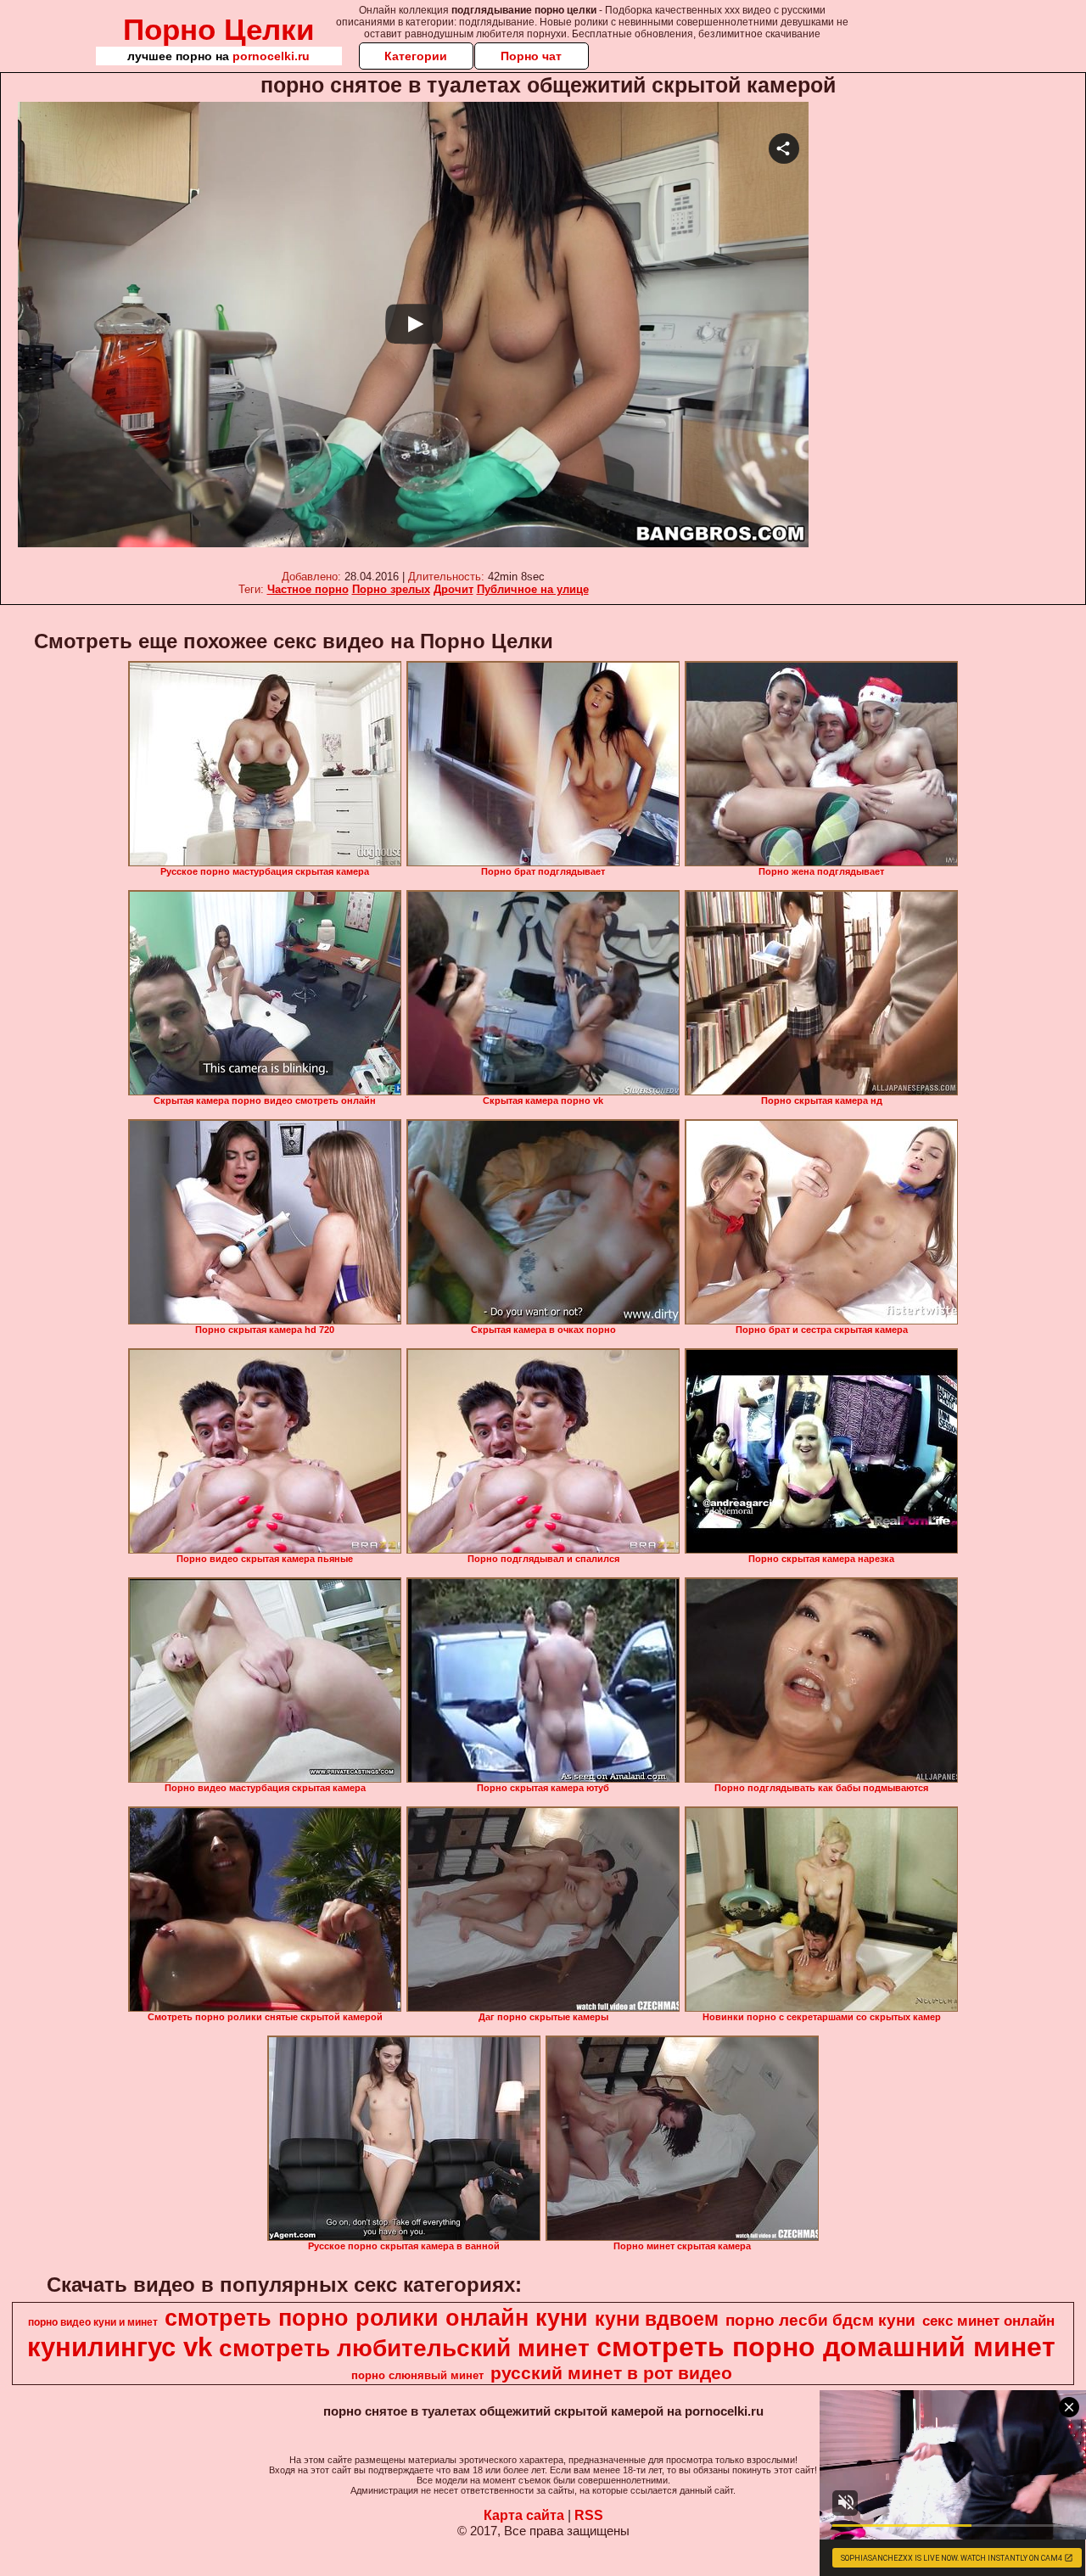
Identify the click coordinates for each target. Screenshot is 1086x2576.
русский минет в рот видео (611, 2373)
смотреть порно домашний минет (826, 2347)
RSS (589, 2515)
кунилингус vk (120, 2347)
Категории (416, 56)
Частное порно (308, 589)
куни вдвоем (657, 2319)
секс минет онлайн (988, 2321)
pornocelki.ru (271, 56)
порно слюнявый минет (417, 2375)
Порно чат (531, 56)
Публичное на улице (533, 589)
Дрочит (453, 589)
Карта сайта (524, 2515)
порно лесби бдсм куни (820, 2320)
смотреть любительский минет (404, 2348)
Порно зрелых (391, 589)
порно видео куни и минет (93, 2322)
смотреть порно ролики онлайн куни (376, 2318)
